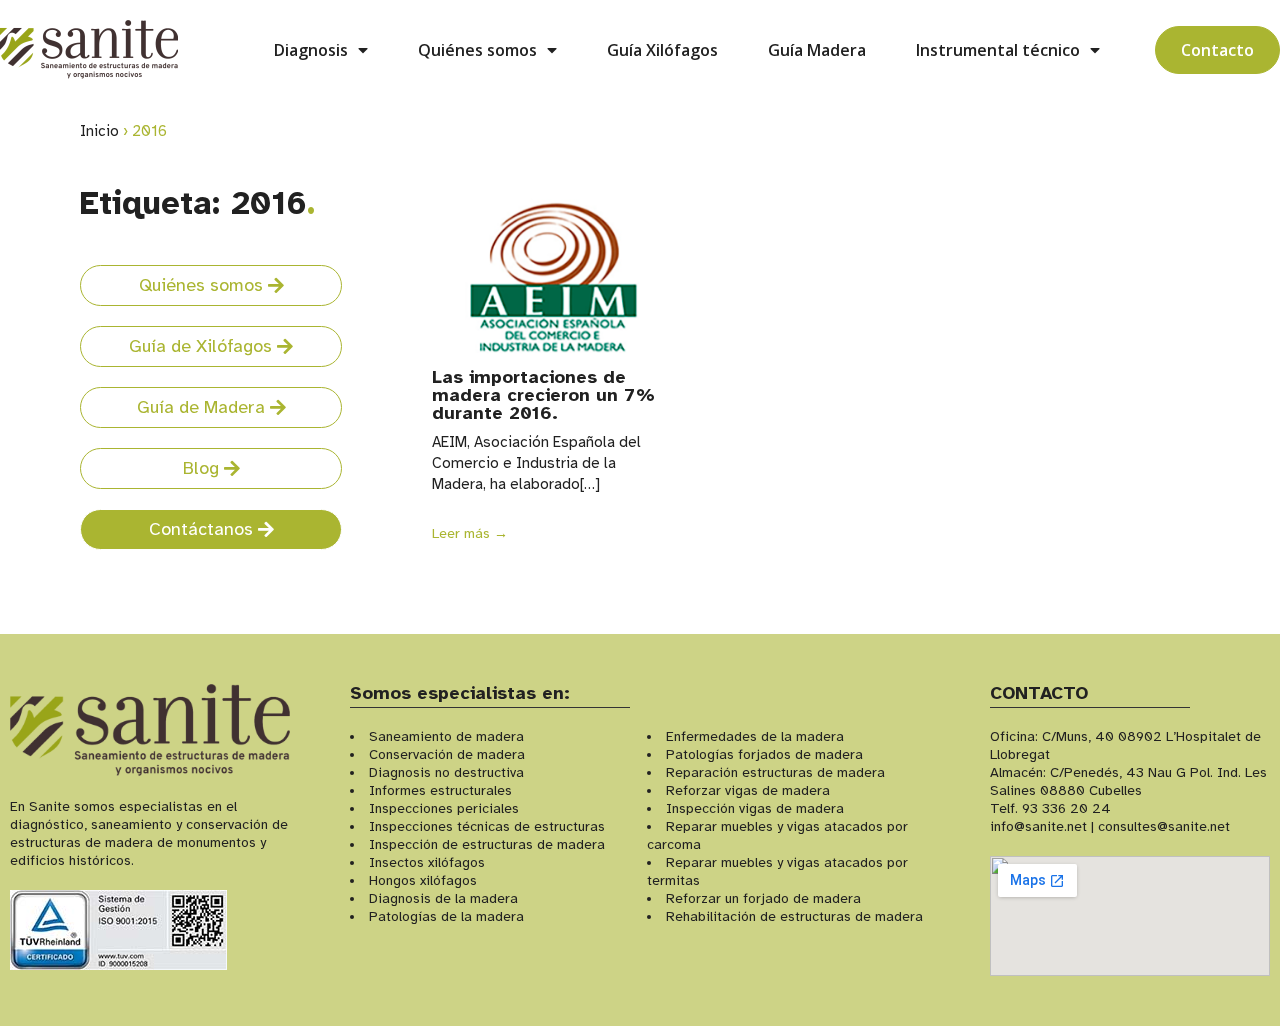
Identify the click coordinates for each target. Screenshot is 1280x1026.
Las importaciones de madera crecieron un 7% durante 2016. (543, 395)
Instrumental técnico (998, 50)
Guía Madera (817, 50)
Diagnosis (311, 50)
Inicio (99, 131)
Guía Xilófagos (662, 50)
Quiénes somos (477, 50)
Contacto (1217, 50)
